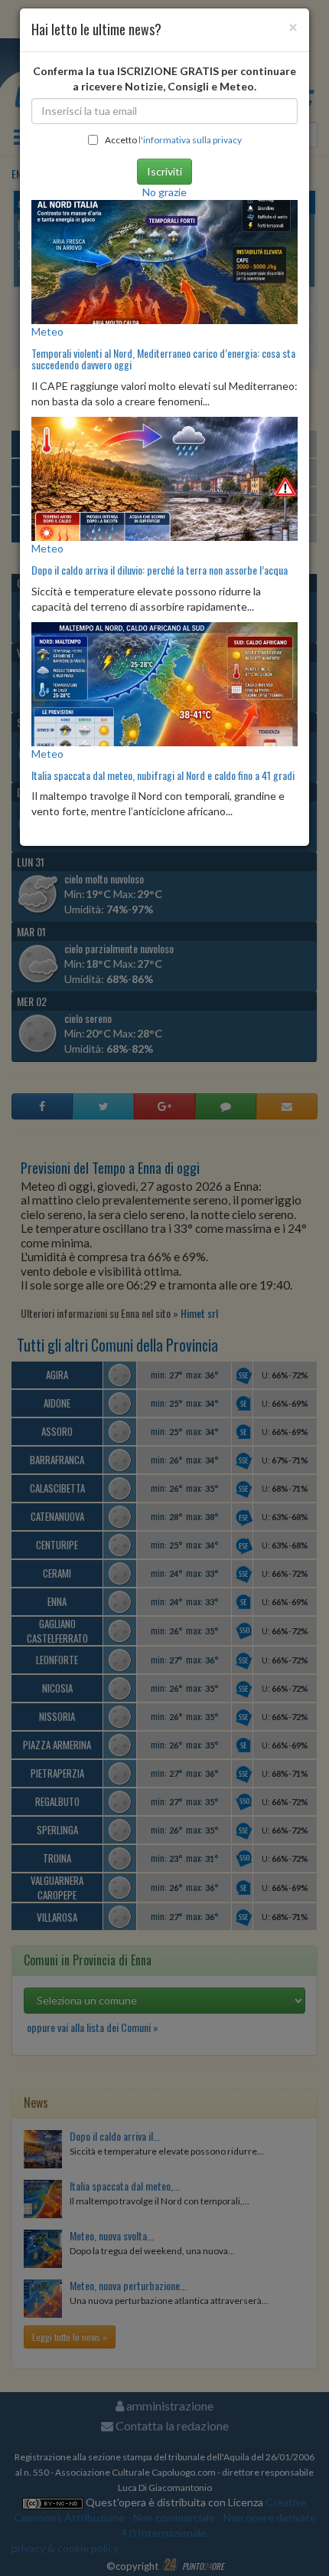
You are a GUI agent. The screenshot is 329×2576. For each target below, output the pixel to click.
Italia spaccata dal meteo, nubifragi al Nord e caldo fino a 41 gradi (163, 775)
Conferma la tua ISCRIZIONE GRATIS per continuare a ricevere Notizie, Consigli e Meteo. (164, 79)
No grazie (164, 192)
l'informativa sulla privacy (190, 140)
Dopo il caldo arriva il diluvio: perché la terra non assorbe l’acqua (160, 570)
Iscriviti (164, 171)
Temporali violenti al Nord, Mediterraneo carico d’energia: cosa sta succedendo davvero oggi (163, 359)
